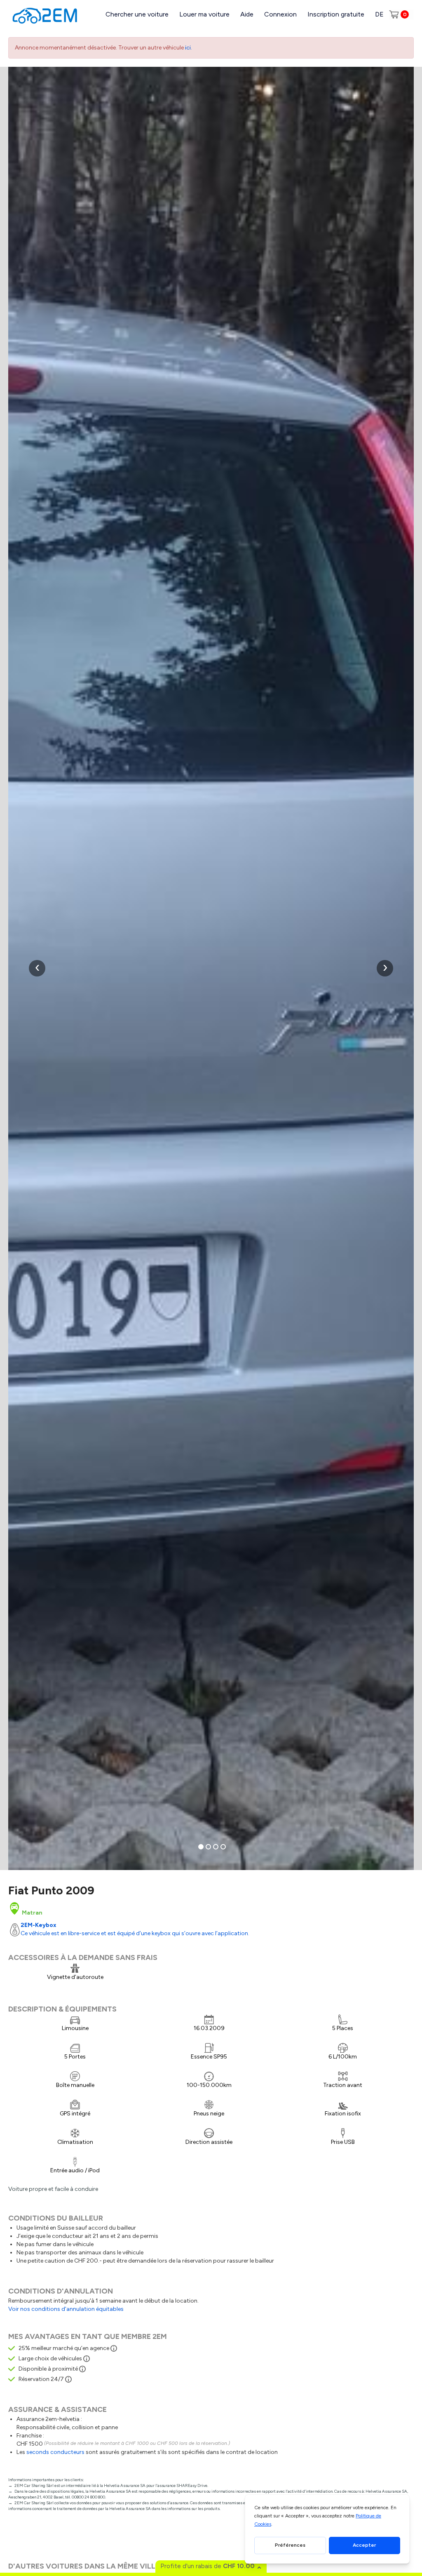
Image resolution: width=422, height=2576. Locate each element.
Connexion (280, 14)
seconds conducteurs (55, 2452)
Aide (247, 14)
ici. (189, 48)
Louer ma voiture (204, 14)
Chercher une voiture (137, 14)
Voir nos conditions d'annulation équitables (66, 2309)
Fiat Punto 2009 (51, 1890)
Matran (32, 1913)
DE (379, 14)
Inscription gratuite (336, 14)
